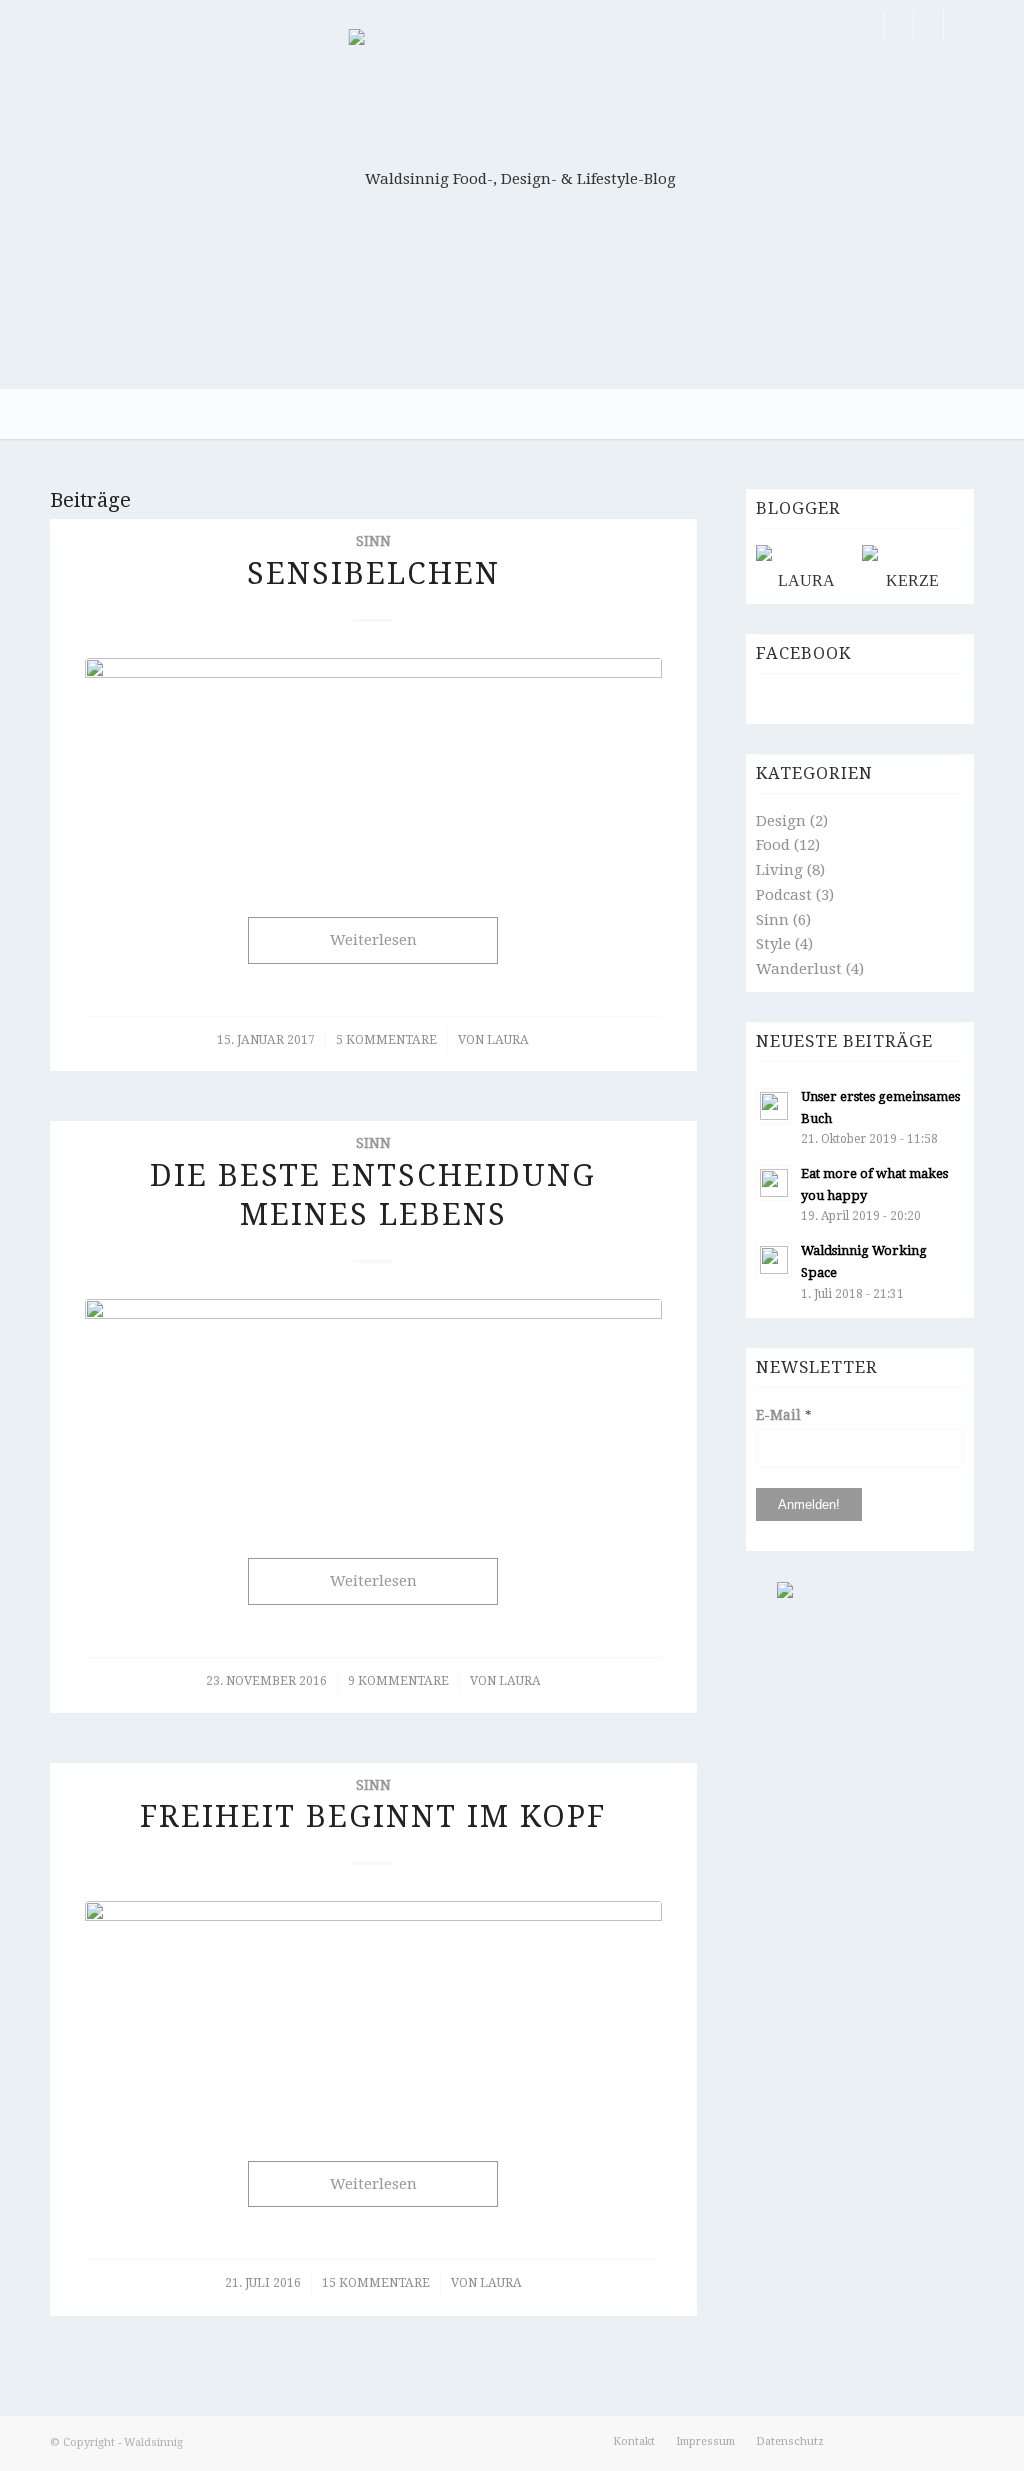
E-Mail (784, 1415)
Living (779, 870)
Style (773, 944)
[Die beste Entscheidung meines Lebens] (373, 1408)
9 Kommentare (398, 1681)
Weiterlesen (373, 940)
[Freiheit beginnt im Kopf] (373, 2010)
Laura (508, 1040)
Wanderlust (799, 969)
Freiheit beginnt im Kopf (373, 1816)
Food (773, 845)
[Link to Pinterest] (898, 25)
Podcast (784, 895)
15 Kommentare (376, 2283)
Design (781, 821)
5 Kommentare (386, 1040)
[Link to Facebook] (868, 25)
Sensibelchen (373, 573)
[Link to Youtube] (959, 25)
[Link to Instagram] (928, 25)
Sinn (373, 541)
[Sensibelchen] (373, 767)
